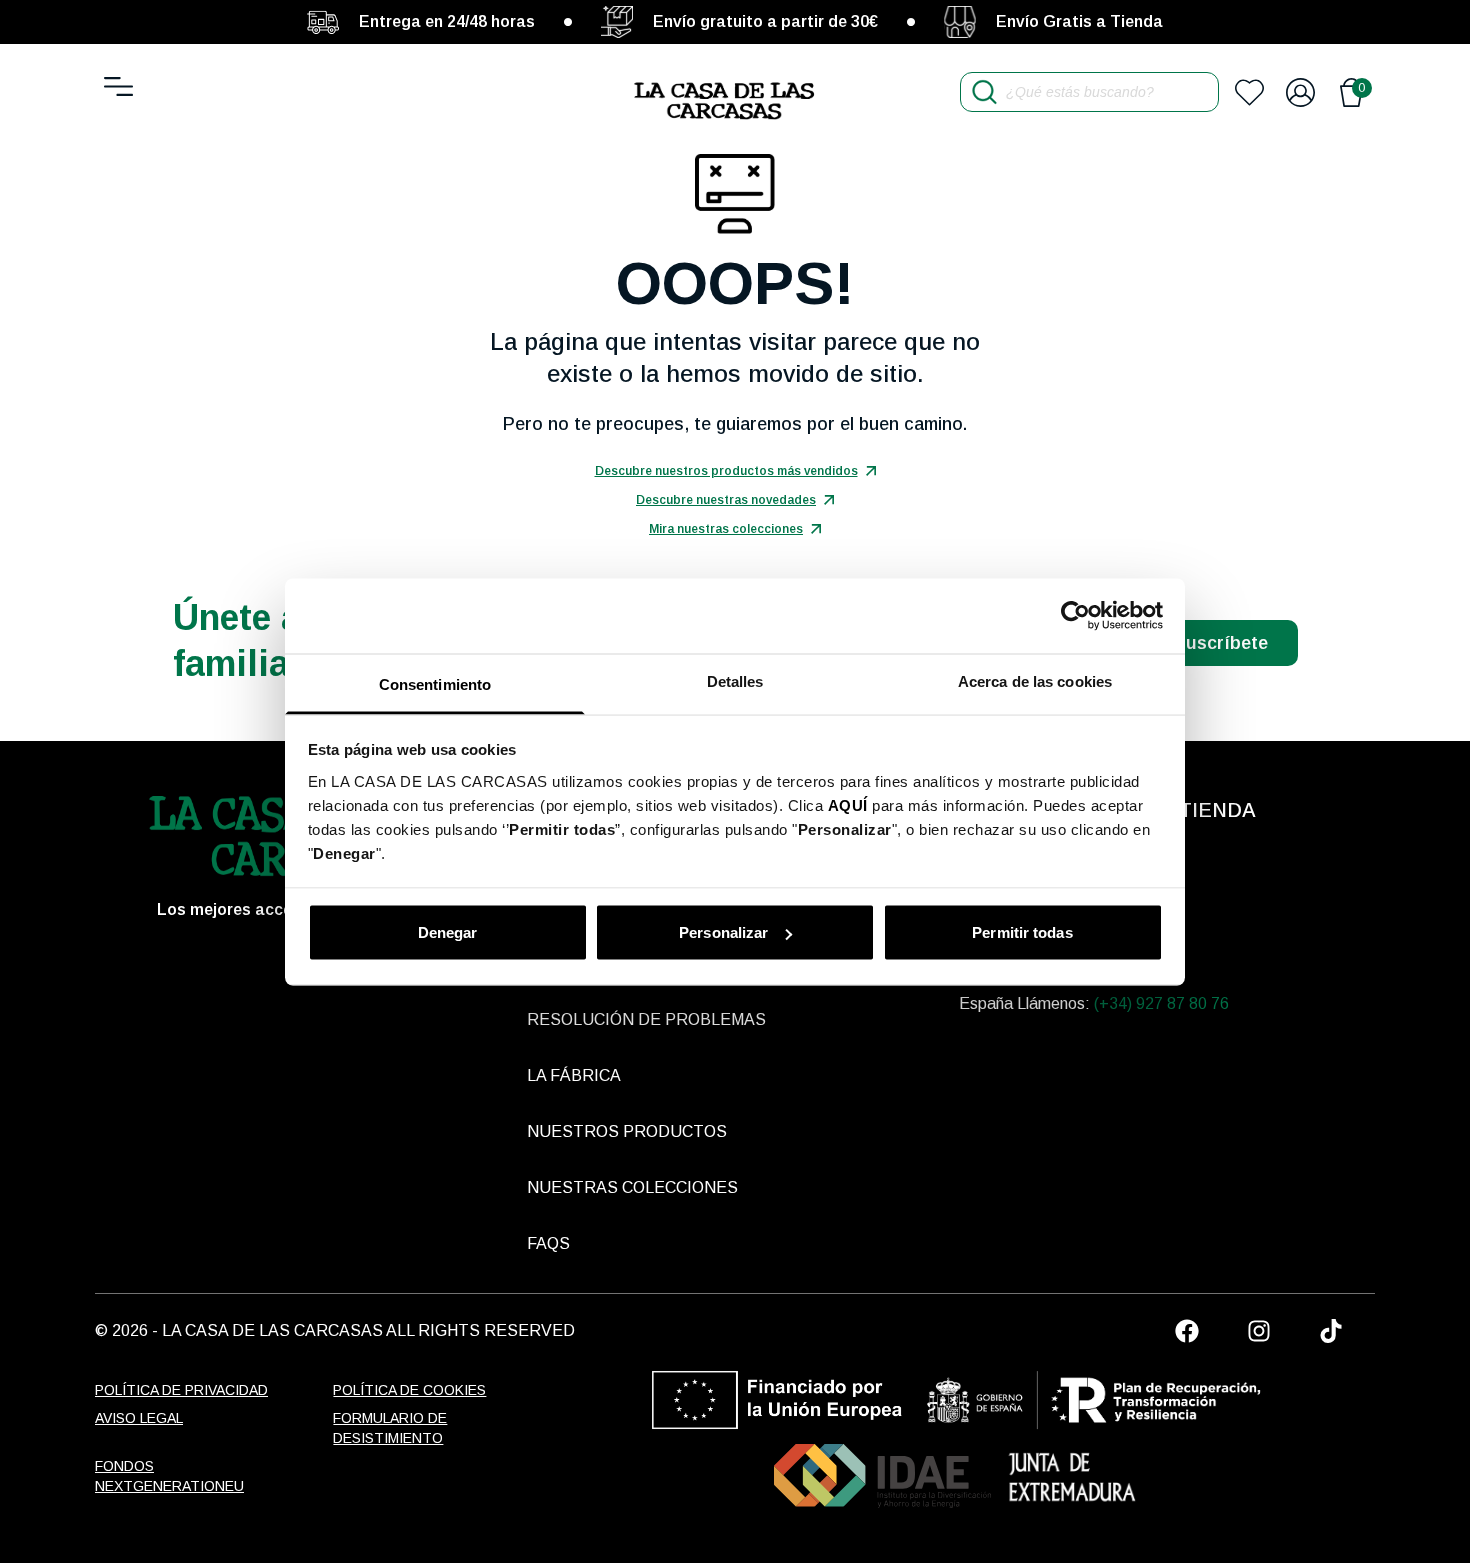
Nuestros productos (627, 1131)
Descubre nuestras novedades (726, 500)
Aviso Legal (139, 1418)
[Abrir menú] (118, 86)
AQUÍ (848, 804)
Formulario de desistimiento (390, 1428)
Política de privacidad (181, 1390)
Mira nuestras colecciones (726, 529)
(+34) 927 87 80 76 (1161, 1003)
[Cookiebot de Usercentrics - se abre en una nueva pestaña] (1075, 616)
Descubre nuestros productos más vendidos (726, 471)
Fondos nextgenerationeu (169, 1476)
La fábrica (574, 1075)
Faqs (548, 1243)
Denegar (448, 932)
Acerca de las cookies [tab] (1035, 680)
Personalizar (723, 932)
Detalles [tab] (735, 680)
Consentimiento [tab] (435, 683)
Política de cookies (409, 1390)
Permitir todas (1022, 932)
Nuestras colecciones (632, 1187)
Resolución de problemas (646, 1019)
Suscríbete (1221, 643)
